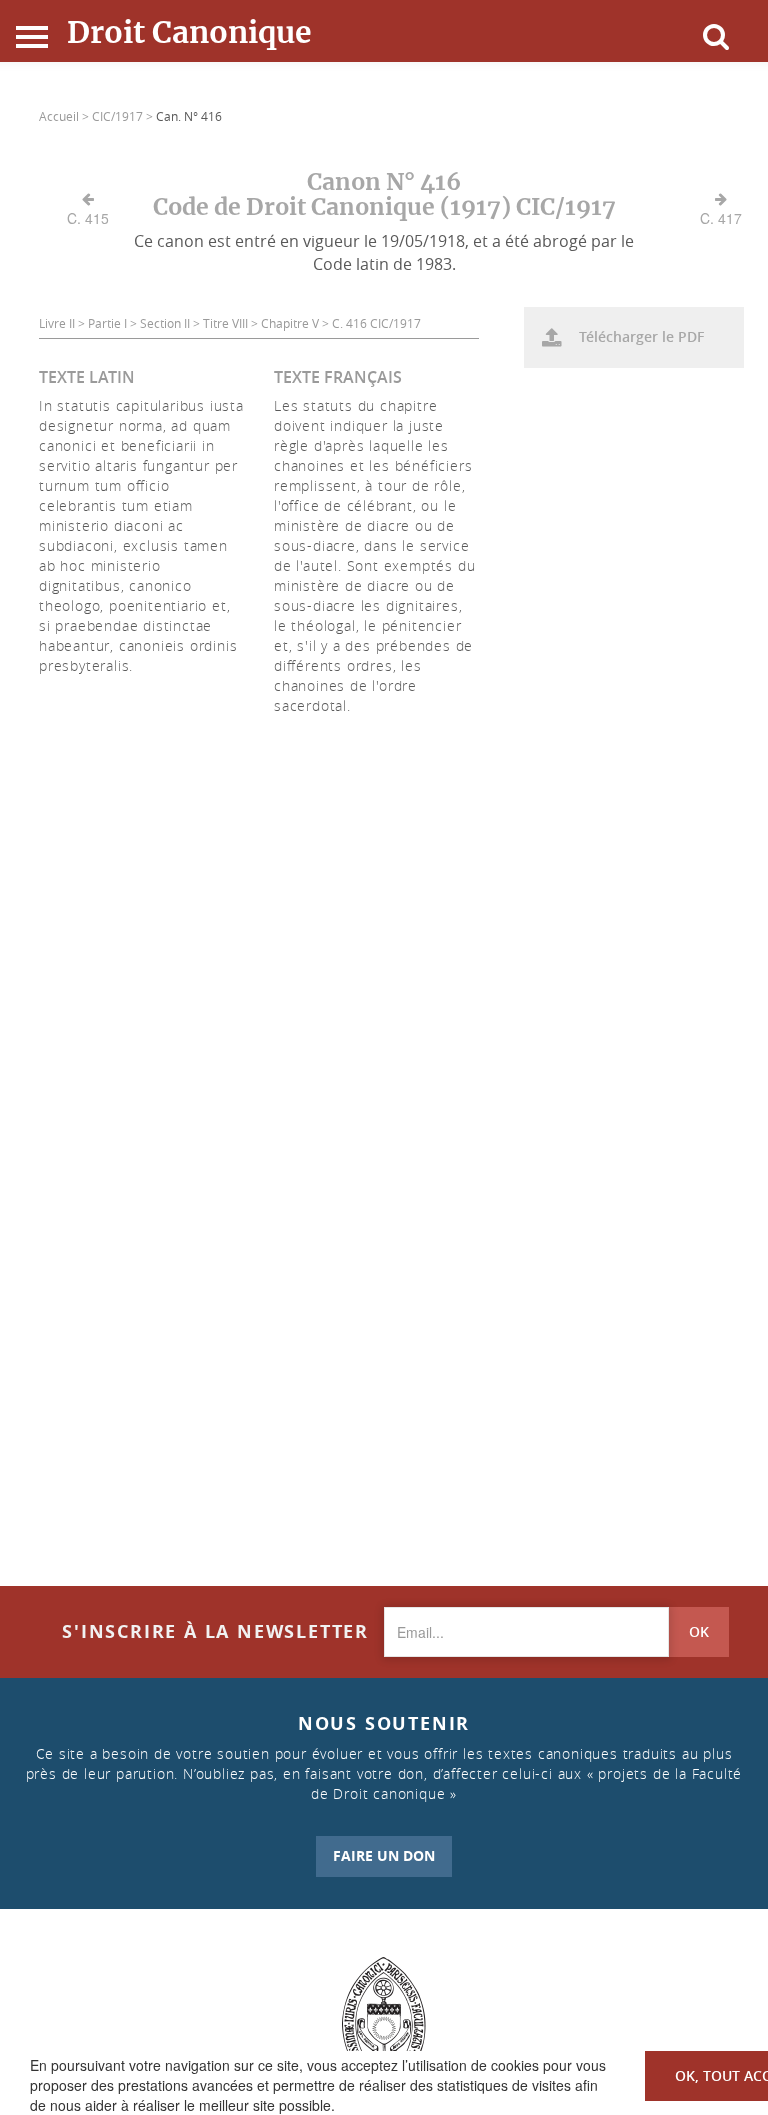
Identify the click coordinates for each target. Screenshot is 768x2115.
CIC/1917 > (124, 116)
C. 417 (721, 218)
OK (699, 1631)
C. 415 (88, 218)
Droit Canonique (189, 32)
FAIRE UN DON (384, 1855)
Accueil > (65, 116)
